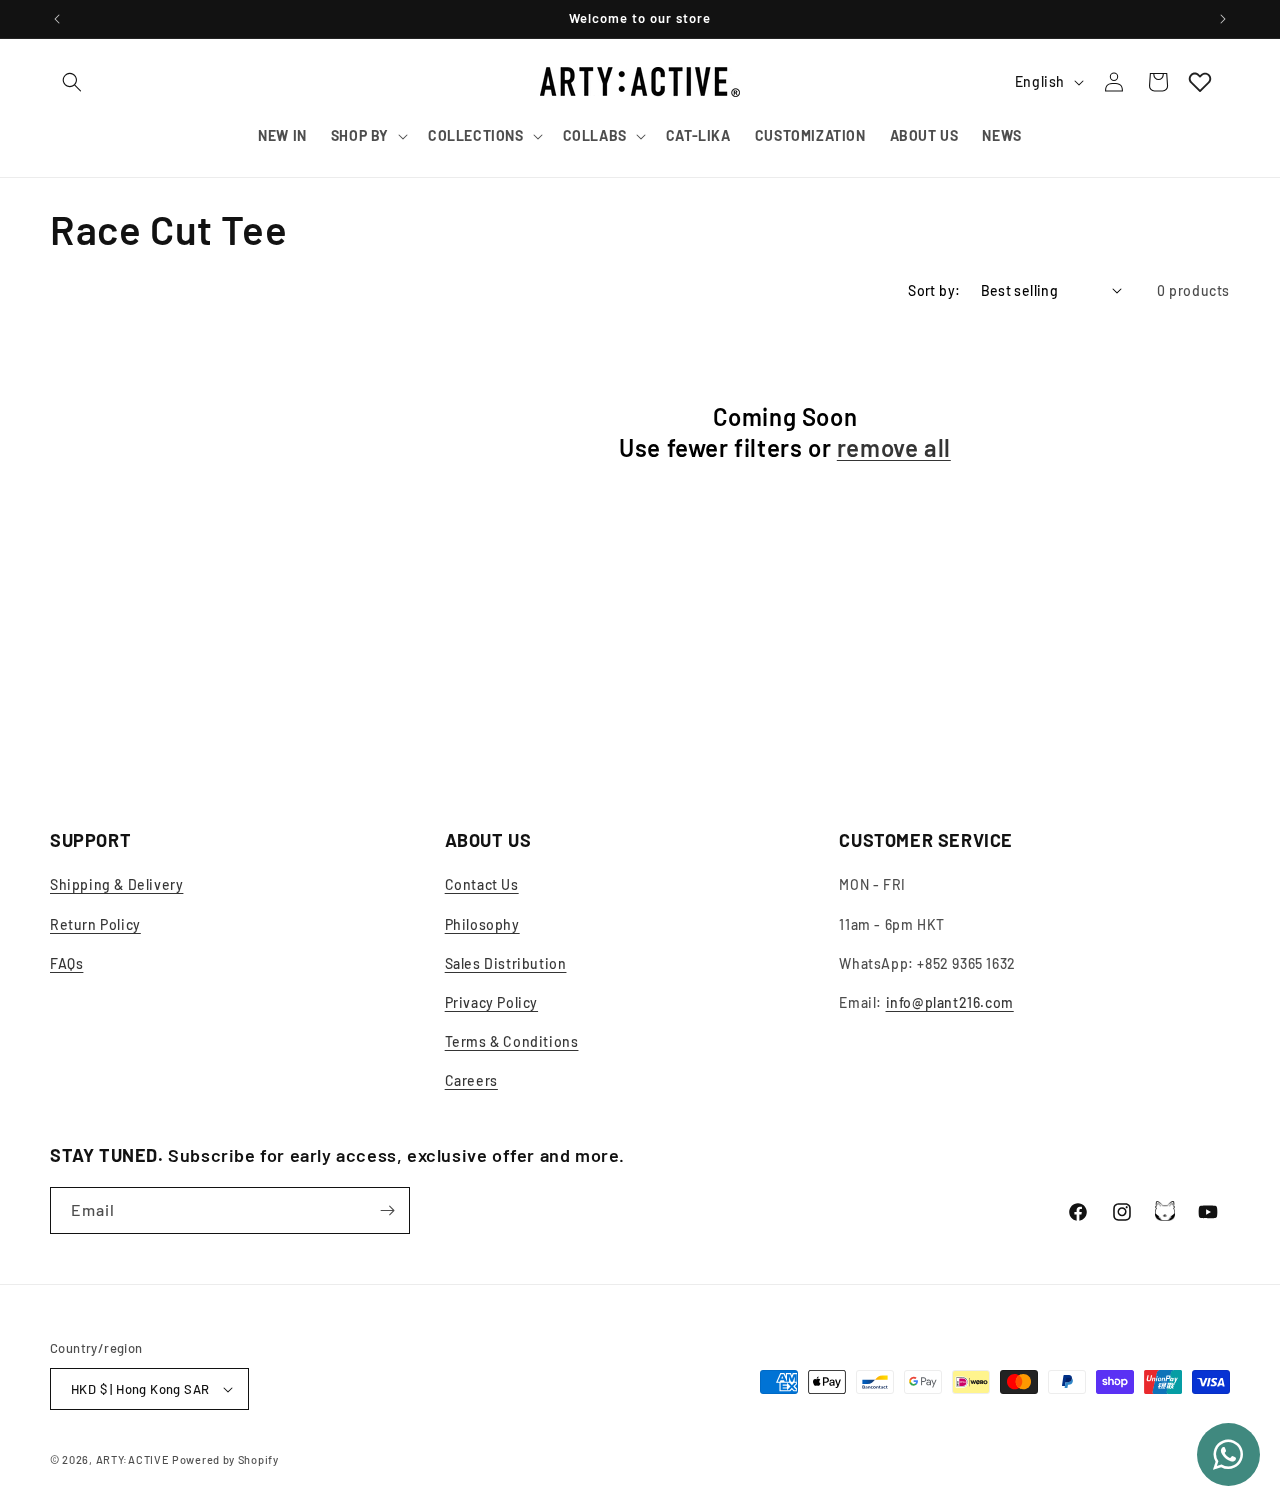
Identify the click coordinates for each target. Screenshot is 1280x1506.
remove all (894, 447)
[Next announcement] (1223, 19)
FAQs (66, 963)
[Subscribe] (387, 1210)
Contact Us (482, 884)
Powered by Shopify (225, 1459)
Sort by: (934, 290)
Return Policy (95, 924)
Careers (471, 1080)
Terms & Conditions (512, 1041)
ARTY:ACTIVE (133, 1459)
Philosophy (482, 924)
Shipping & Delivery (116, 884)
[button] (72, 82)
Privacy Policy (491, 1002)
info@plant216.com (950, 1002)
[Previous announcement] (57, 19)
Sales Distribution (506, 963)
